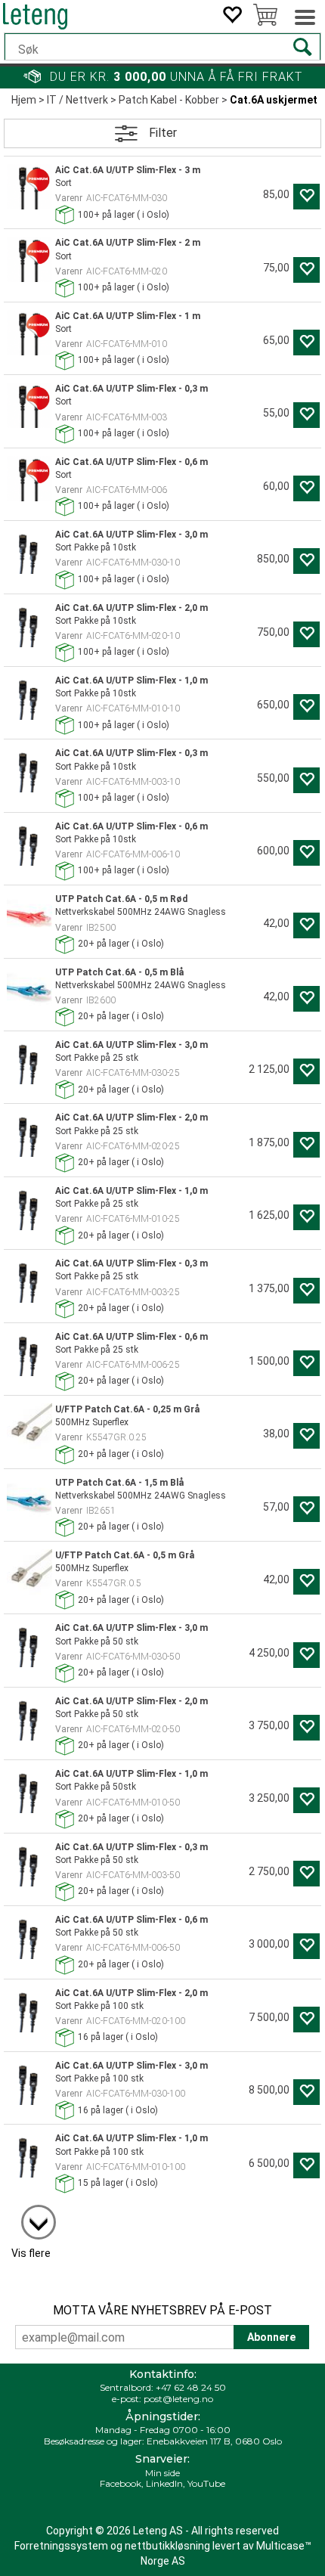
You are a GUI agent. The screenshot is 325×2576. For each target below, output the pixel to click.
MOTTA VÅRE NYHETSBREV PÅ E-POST (162, 2310)
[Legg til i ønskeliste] (306, 197)
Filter (163, 133)
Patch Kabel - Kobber (169, 100)
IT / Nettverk (77, 100)
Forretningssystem (61, 2546)
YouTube (206, 2483)
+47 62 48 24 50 (191, 2387)
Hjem (24, 100)
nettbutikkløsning (167, 2546)
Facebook (121, 2483)
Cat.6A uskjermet (274, 100)
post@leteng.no (178, 2399)
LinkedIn (164, 2483)
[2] (31, 2215)
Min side (162, 2473)
